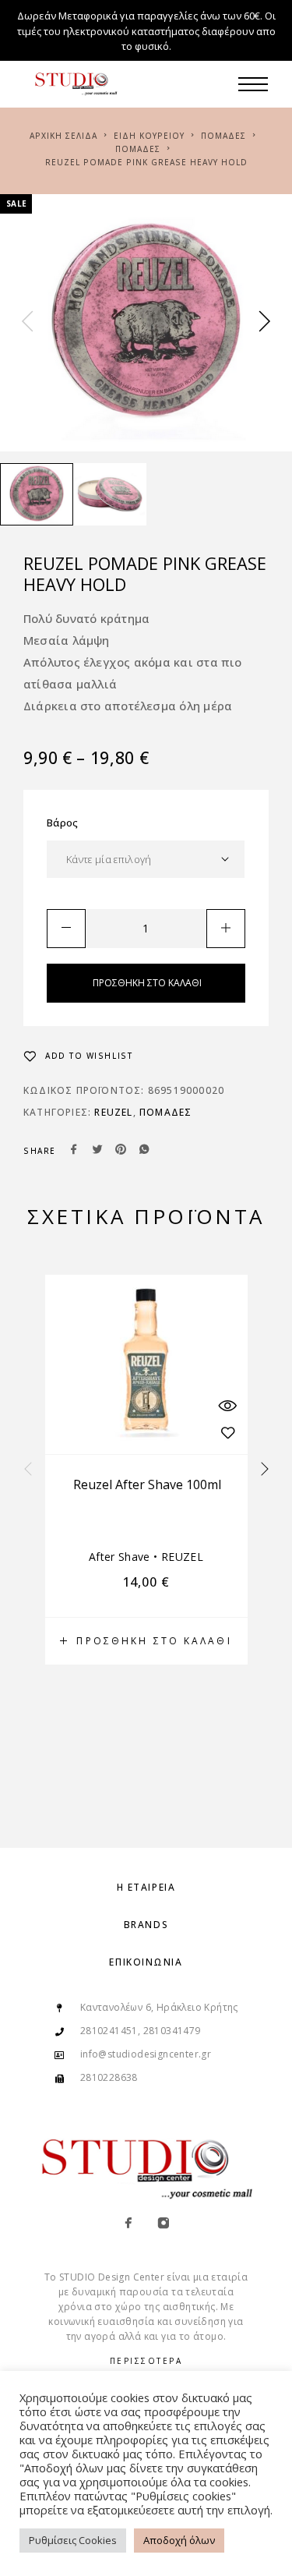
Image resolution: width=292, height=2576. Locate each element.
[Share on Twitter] (97, 1151)
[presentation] (27, 323)
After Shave (120, 1557)
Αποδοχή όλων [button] (179, 2540)
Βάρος (63, 823)
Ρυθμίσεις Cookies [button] (73, 2540)
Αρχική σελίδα (63, 136)
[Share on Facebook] (74, 1151)
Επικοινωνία (146, 1962)
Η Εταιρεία (146, 1887)
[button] (146, 1641)
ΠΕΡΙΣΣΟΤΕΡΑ (146, 2361)
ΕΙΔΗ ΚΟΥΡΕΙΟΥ (149, 136)
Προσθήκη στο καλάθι (147, 983)
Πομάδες (138, 149)
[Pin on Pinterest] (121, 1151)
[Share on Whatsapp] (144, 1151)
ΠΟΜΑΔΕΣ (223, 136)
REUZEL (113, 1112)
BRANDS (146, 1925)
